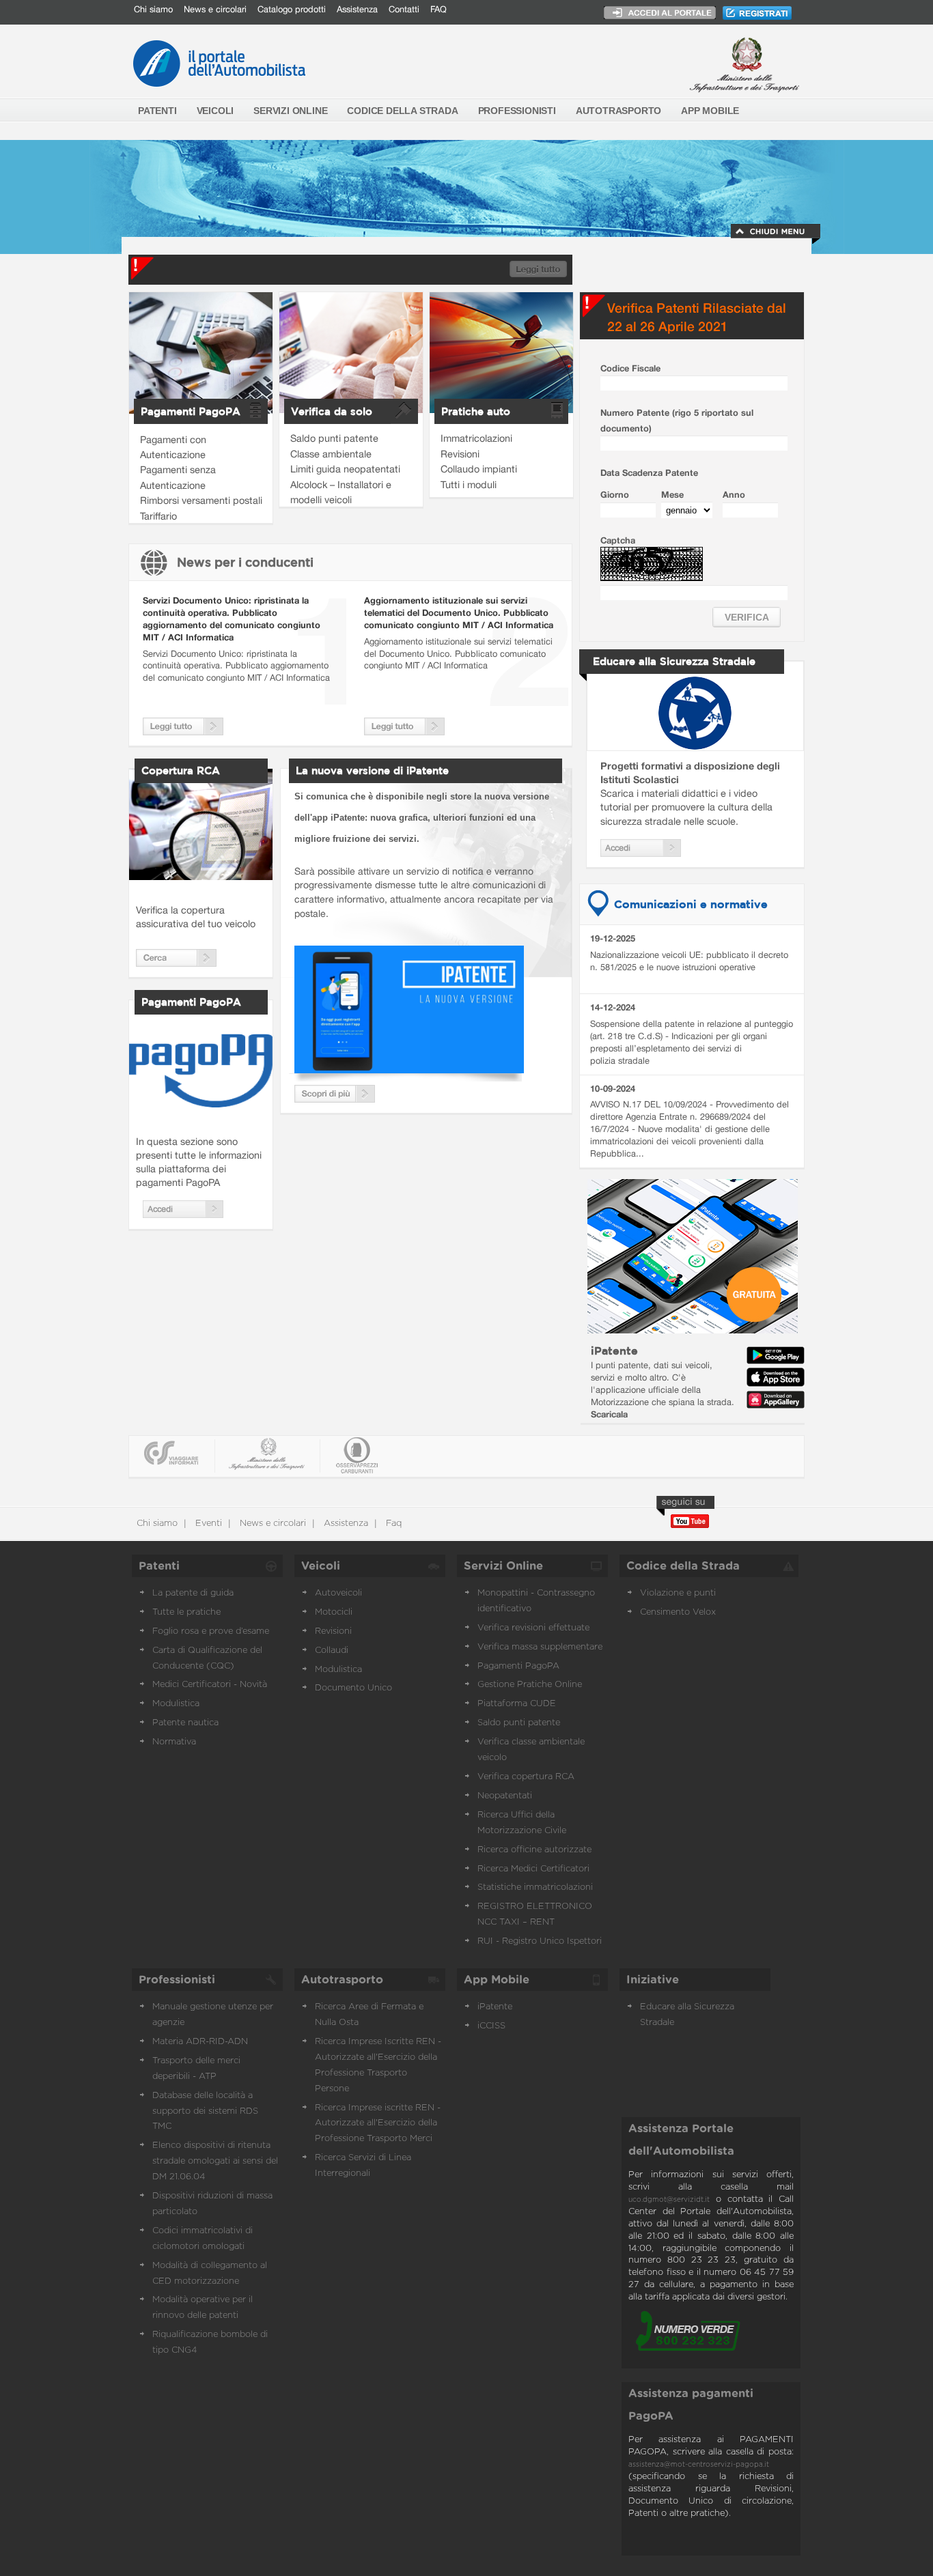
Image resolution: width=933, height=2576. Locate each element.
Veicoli (321, 1566)
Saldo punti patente (334, 438)
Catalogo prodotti (292, 9)
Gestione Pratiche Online (530, 1685)
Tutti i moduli (469, 484)
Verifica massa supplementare (540, 1647)
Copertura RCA (181, 770)
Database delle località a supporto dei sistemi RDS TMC (205, 2111)
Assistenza (357, 9)
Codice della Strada (683, 1566)
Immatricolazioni (476, 438)
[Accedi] (183, 1214)
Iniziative (653, 1980)
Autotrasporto (342, 1980)
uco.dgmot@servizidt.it (669, 2200)
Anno (734, 495)
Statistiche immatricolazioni (535, 1887)
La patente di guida (193, 1593)
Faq (392, 1524)
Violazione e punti (678, 1593)
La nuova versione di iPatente (372, 770)
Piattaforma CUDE (517, 1704)
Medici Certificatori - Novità (210, 1685)
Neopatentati (505, 1796)
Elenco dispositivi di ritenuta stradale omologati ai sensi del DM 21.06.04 (215, 2161)
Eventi (207, 1524)
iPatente (614, 1350)
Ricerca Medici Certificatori (533, 1869)
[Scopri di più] (335, 1099)
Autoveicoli (338, 1593)
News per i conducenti (245, 562)
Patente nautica (185, 1723)
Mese (672, 495)
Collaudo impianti (479, 469)
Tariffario (158, 516)
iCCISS (491, 2026)
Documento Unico (353, 1688)
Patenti (159, 1566)
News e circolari (215, 9)
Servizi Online (503, 1566)
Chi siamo (153, 9)
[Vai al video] (409, 1069)
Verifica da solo (332, 411)
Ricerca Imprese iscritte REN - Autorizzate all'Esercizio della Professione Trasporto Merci (378, 2124)
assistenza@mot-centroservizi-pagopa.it (699, 2465)
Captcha (618, 540)
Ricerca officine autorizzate (534, 1850)
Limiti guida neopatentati (345, 469)
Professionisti (177, 1980)
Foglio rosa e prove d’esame (211, 1631)
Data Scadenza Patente (649, 473)
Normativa (174, 1742)
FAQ (438, 9)
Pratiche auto (476, 411)
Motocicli (334, 1612)
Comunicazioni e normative (691, 904)
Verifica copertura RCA (526, 1777)
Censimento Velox (678, 1612)
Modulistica (176, 1704)
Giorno (615, 495)
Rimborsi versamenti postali (201, 500)
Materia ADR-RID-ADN (200, 2042)
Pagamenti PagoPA (191, 411)
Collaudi (332, 1651)
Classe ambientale (331, 454)
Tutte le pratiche (186, 1612)
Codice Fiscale (630, 368)
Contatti (404, 9)
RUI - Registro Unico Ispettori (540, 1941)
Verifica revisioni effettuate (533, 1628)
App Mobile (497, 1980)
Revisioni (460, 454)
